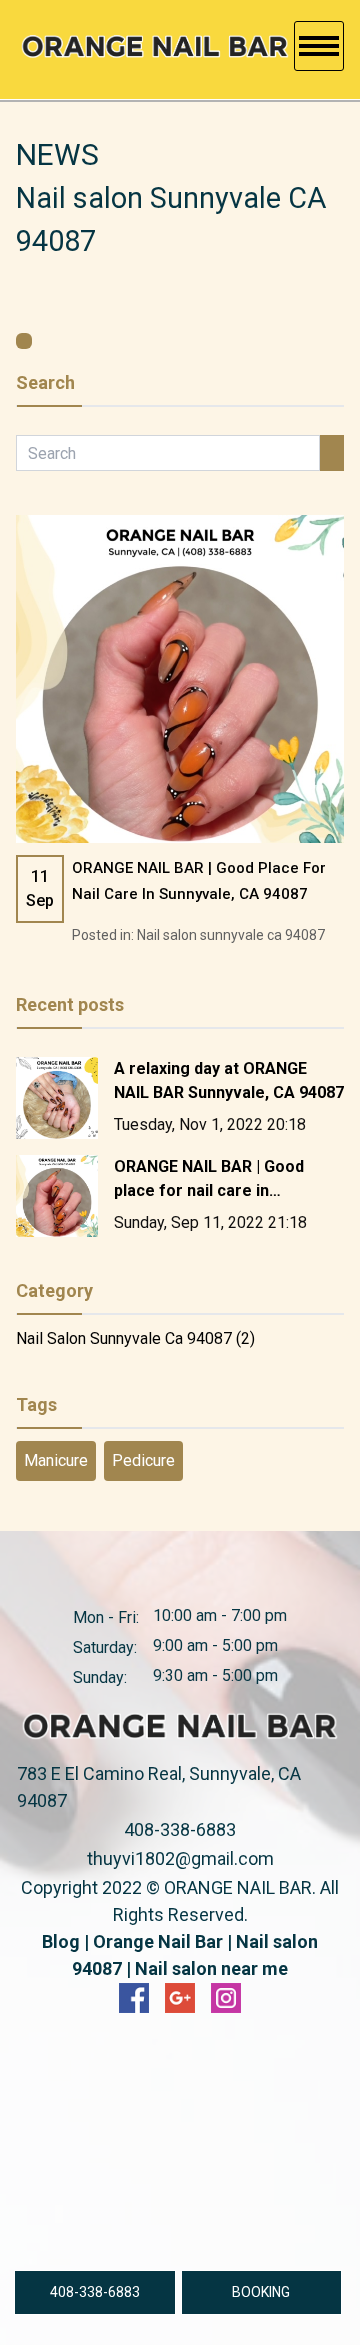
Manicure (56, 1460)
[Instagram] (226, 1998)
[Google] (180, 1998)
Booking (261, 2292)
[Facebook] (134, 1998)
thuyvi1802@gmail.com (180, 1858)
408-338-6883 (180, 1829)
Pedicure (143, 1460)
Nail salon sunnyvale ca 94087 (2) (135, 1338)
